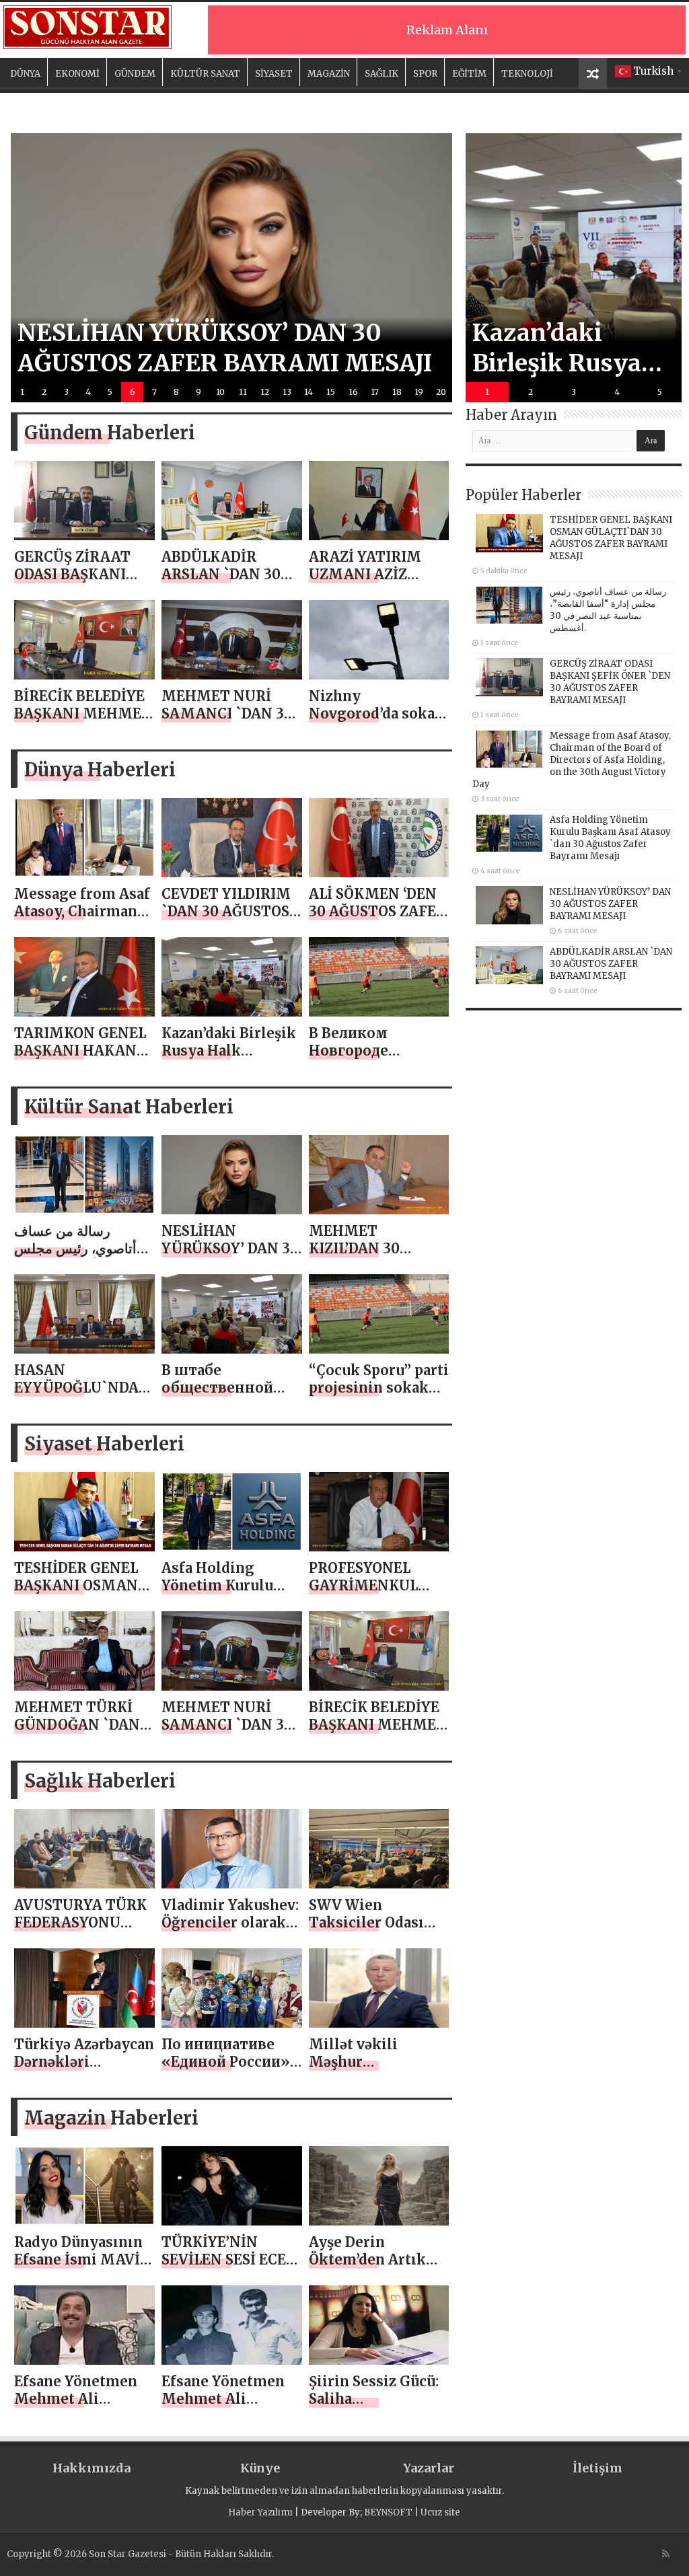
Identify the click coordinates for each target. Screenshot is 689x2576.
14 (309, 392)
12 (265, 392)
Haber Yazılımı (260, 2512)
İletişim (597, 2468)
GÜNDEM (135, 74)
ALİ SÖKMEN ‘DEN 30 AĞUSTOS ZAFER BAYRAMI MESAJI (377, 911)
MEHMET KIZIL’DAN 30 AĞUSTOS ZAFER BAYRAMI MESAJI (371, 1257)
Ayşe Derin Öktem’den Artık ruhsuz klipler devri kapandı (367, 2268)
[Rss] (666, 2554)
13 (287, 392)
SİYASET (274, 74)
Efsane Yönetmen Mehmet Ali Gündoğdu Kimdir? (80, 2399)
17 (375, 392)
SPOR (425, 74)
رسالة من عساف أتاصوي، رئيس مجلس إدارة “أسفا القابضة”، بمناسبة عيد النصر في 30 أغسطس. (608, 610)
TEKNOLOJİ (527, 74)
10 (220, 392)
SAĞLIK (382, 74)
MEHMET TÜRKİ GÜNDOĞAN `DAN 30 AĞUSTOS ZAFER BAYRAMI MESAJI (83, 1733)
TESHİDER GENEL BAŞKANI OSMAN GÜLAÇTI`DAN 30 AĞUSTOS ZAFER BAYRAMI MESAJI (611, 538)
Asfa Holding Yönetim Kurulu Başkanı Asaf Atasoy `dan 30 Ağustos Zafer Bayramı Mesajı (610, 838)
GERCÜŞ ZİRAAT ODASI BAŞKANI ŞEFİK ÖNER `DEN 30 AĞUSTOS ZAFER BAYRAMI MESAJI (610, 682)
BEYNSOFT (388, 2512)
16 (353, 392)
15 (331, 392)
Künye (260, 2468)
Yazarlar (429, 2468)
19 (419, 392)
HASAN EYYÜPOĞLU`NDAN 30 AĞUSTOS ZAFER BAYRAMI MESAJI (83, 1396)
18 (397, 392)
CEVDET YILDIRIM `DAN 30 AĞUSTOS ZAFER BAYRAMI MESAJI (226, 920)
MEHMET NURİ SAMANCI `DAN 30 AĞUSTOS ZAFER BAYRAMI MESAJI (227, 722)
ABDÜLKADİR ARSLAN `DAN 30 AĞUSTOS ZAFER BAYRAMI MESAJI (224, 583)
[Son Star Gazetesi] (87, 26)
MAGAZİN (329, 74)
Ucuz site (440, 2512)
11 (243, 392)
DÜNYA (25, 74)
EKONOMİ (77, 74)
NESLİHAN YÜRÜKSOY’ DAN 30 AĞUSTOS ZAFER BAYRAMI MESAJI (230, 1257)
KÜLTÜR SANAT (205, 74)
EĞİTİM (469, 74)
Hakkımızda (92, 2468)
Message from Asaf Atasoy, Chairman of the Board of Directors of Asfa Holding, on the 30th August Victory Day (572, 760)
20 (441, 392)
